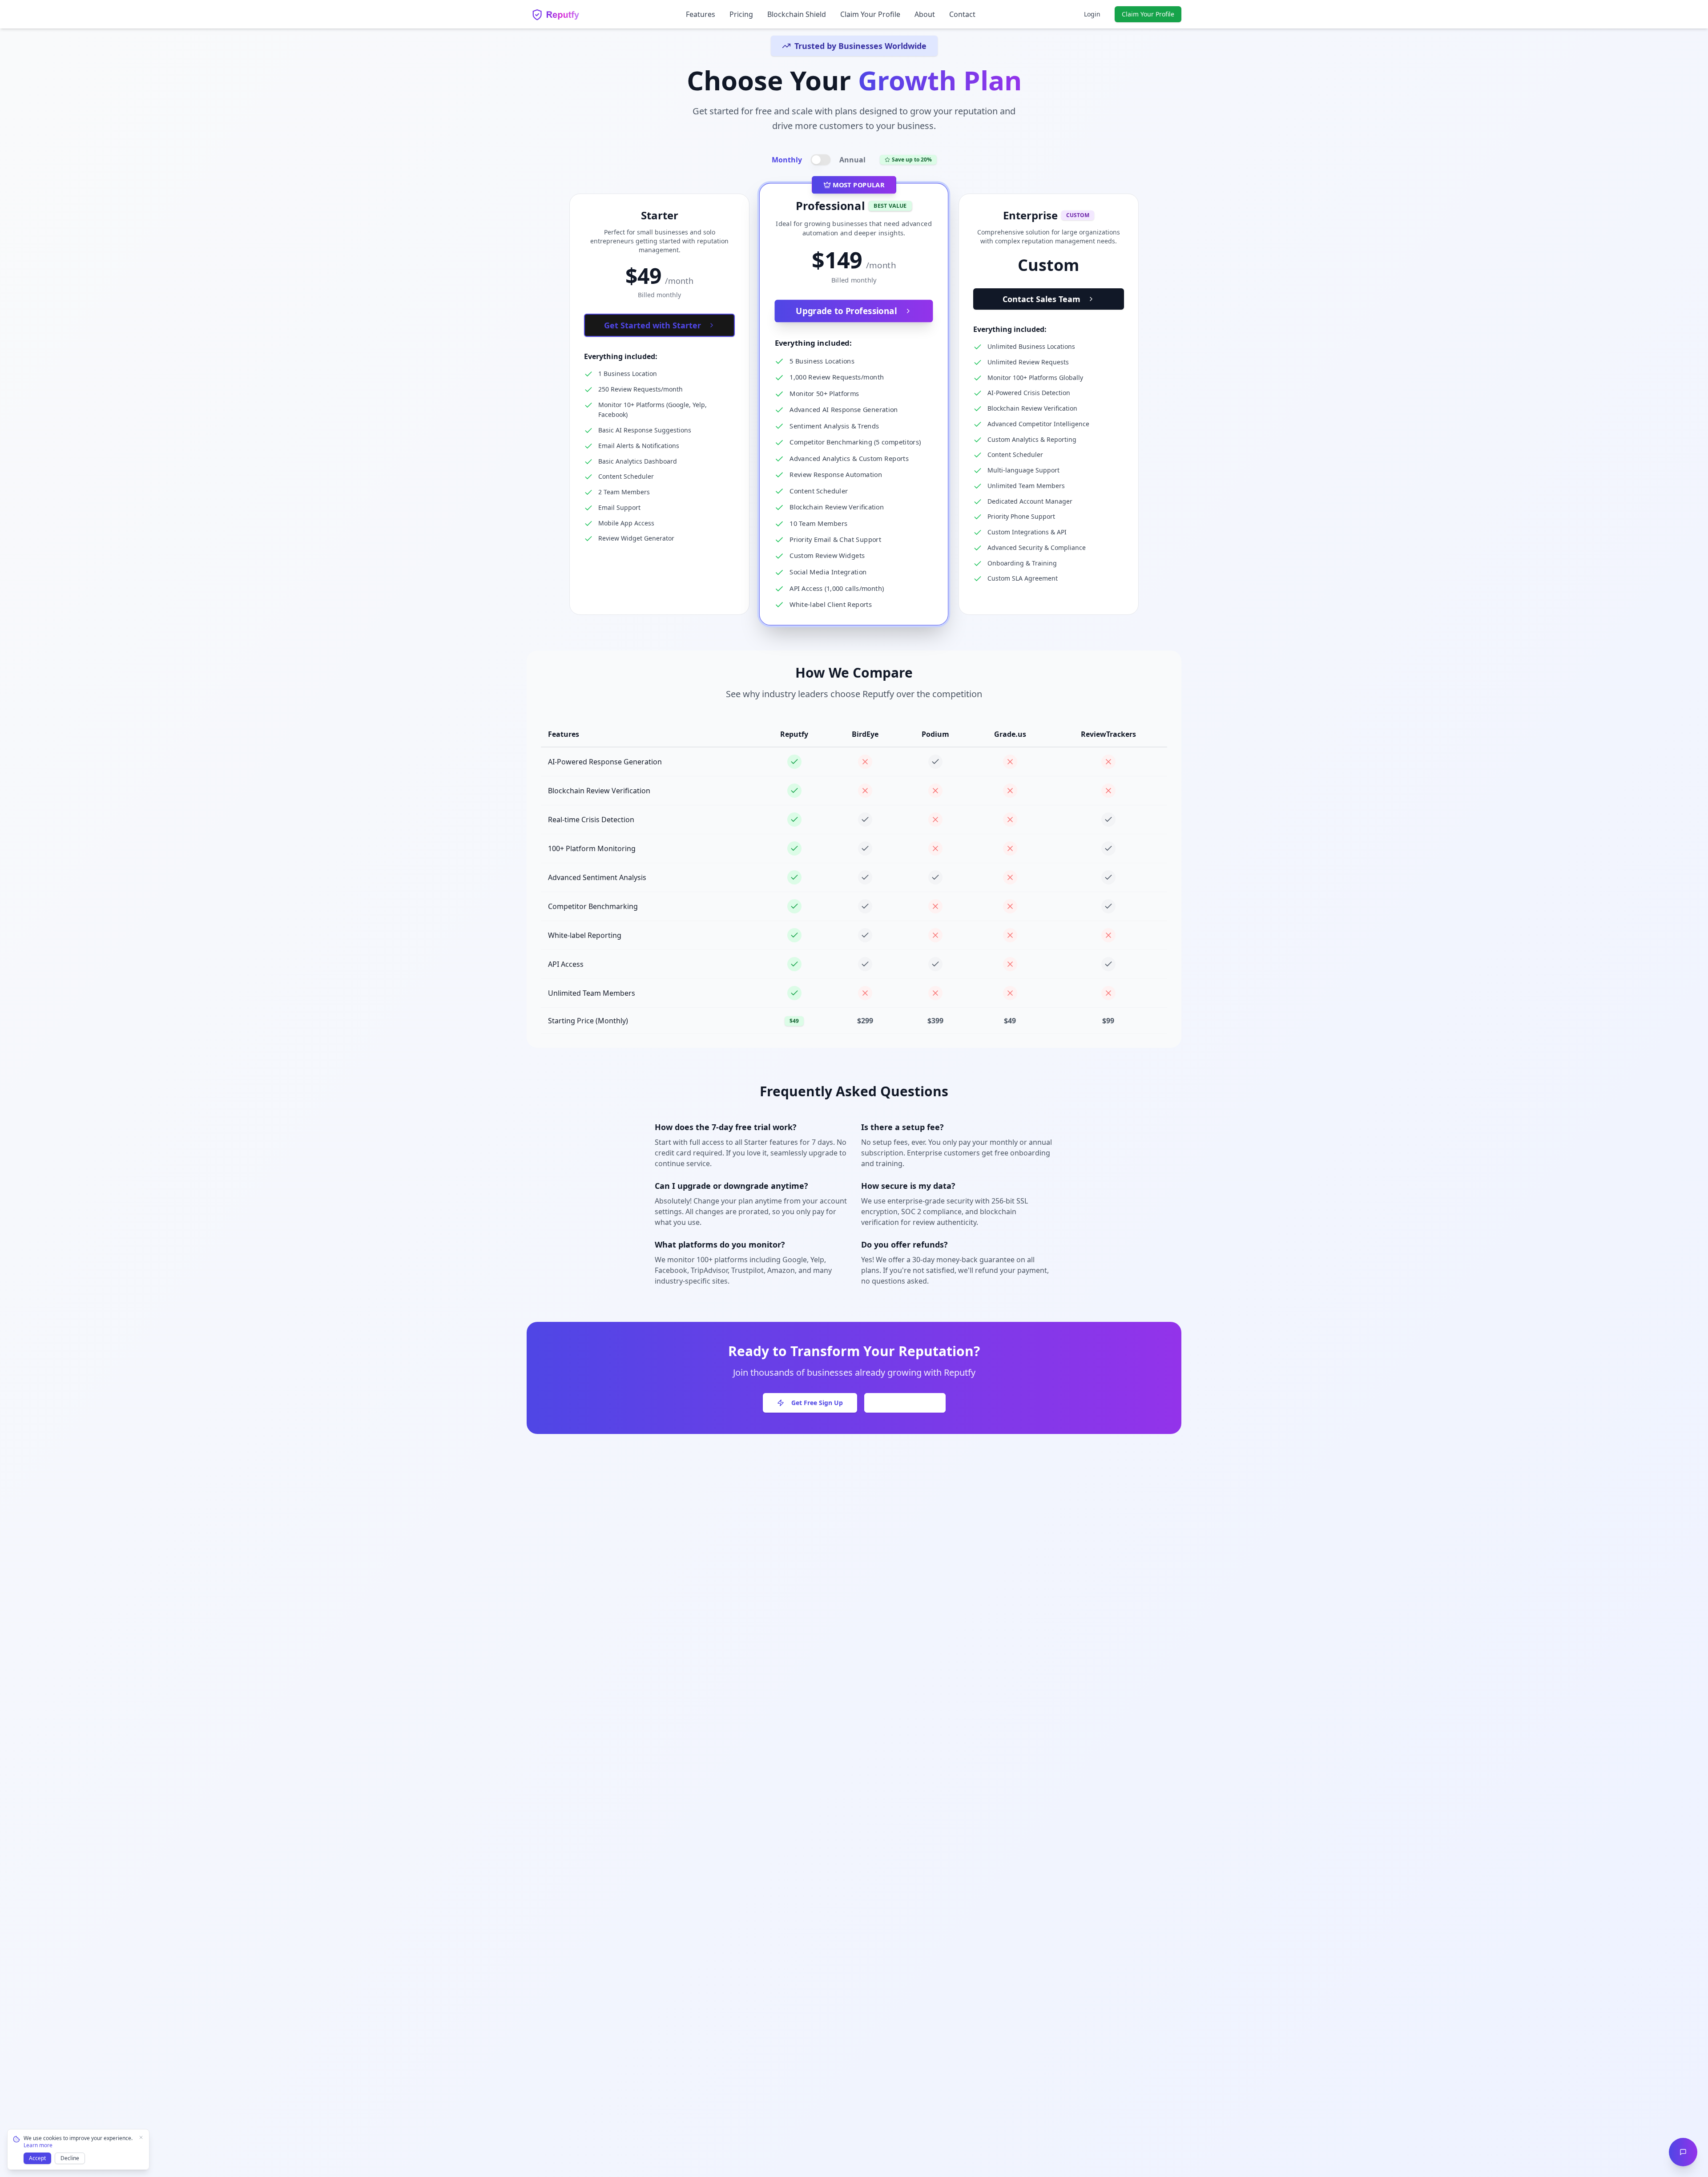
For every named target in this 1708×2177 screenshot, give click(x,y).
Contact (962, 14)
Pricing (741, 14)
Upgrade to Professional (847, 311)
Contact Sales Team (1041, 299)
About (925, 14)
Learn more (38, 2145)
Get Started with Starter (653, 325)
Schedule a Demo (905, 1403)
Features (701, 14)
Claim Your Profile (870, 14)
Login (1092, 14)
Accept (37, 2158)
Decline (70, 2158)
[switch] (820, 160)
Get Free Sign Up (817, 1403)
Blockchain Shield (797, 14)
